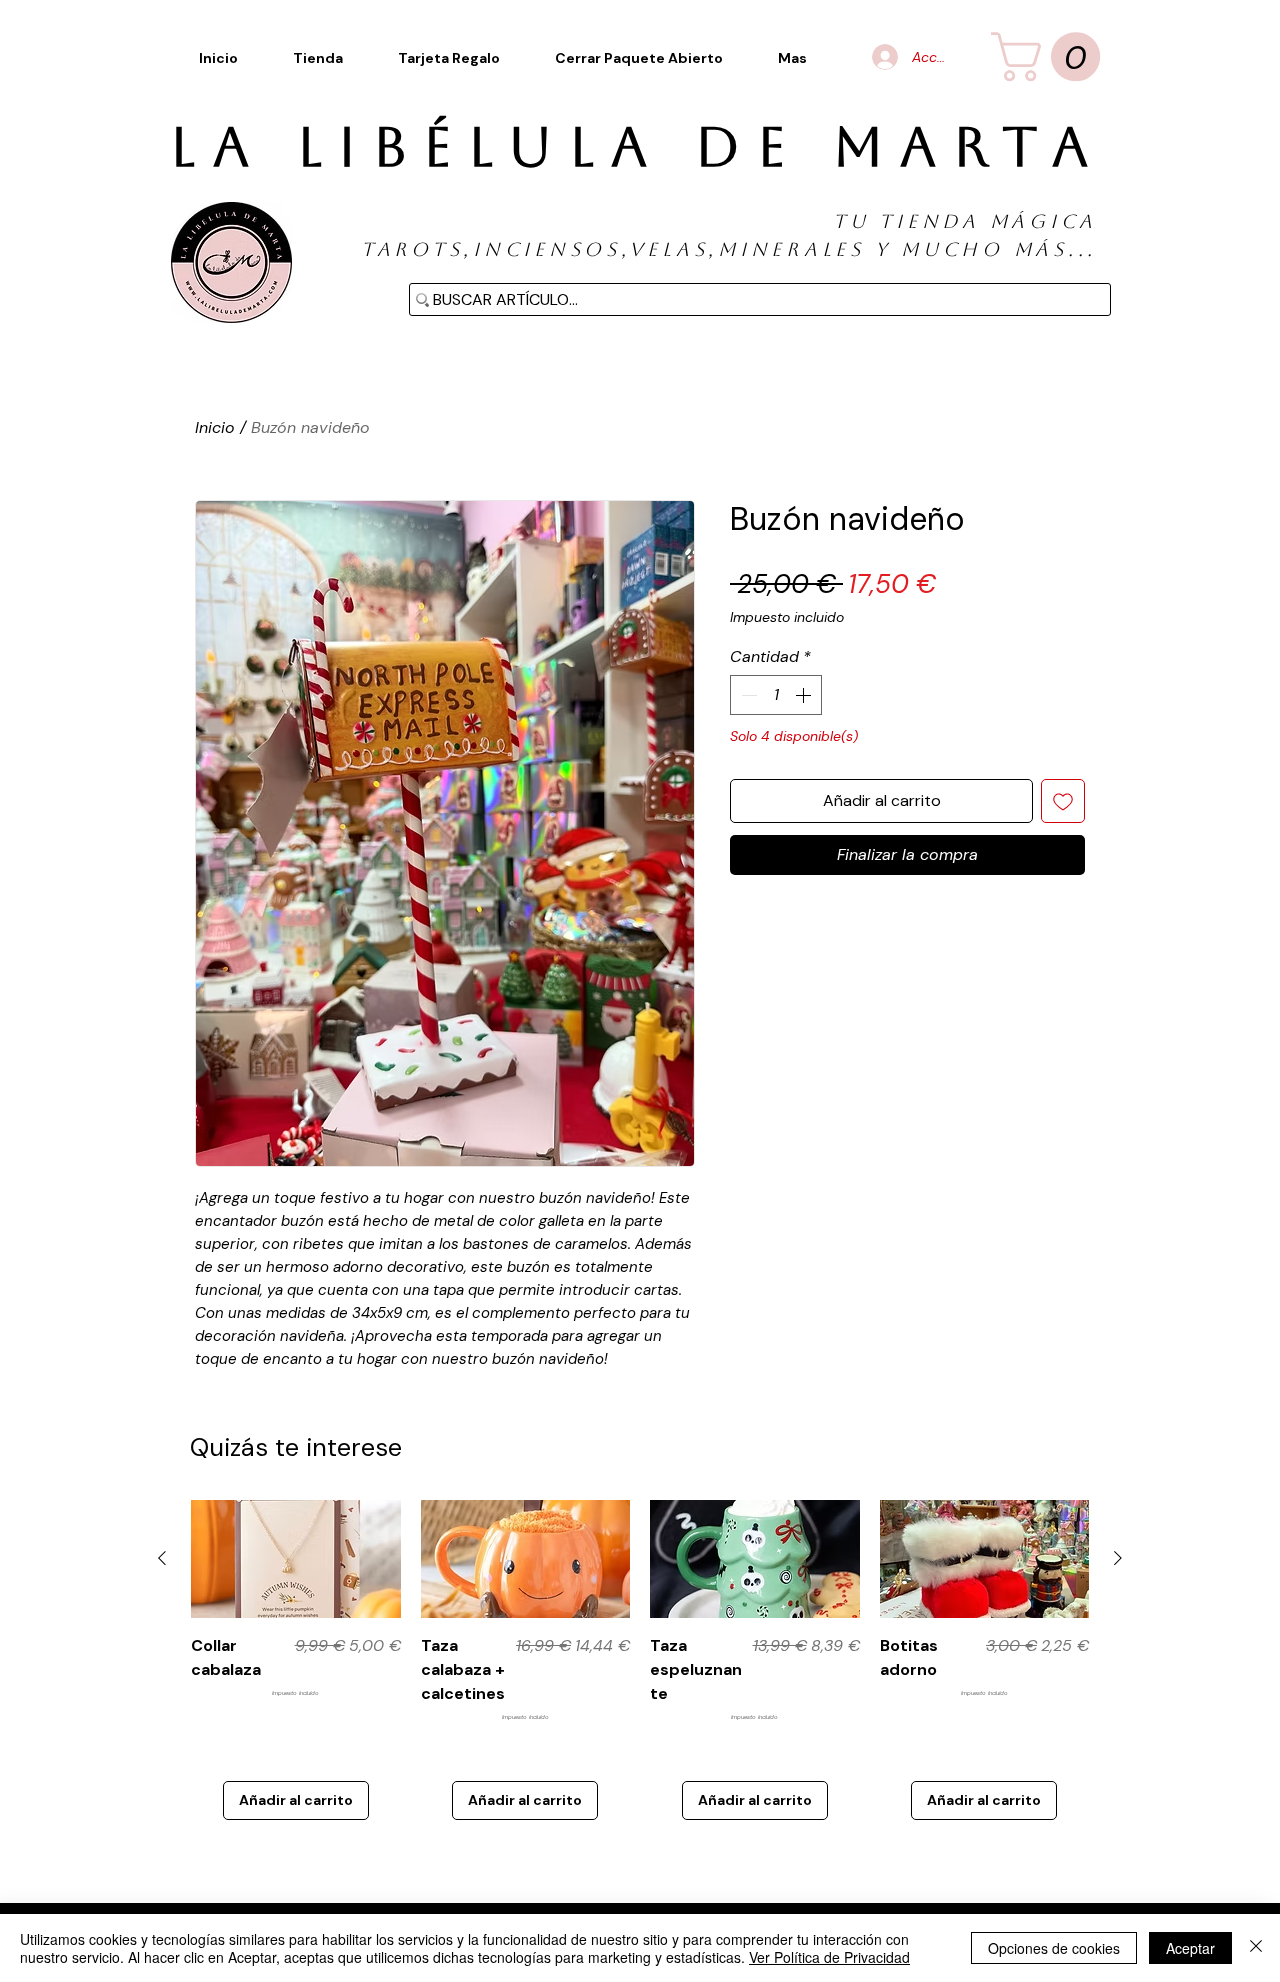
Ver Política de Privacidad (829, 1957)
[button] (793, 58)
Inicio (215, 427)
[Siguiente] (1118, 1558)
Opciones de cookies (1054, 1948)
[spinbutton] (776, 695)
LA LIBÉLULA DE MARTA (637, 147)
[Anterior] (162, 1558)
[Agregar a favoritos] (1063, 801)
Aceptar (1190, 1948)
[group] (640, 1660)
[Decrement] (747, 695)
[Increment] (805, 695)
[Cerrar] (1256, 1948)
